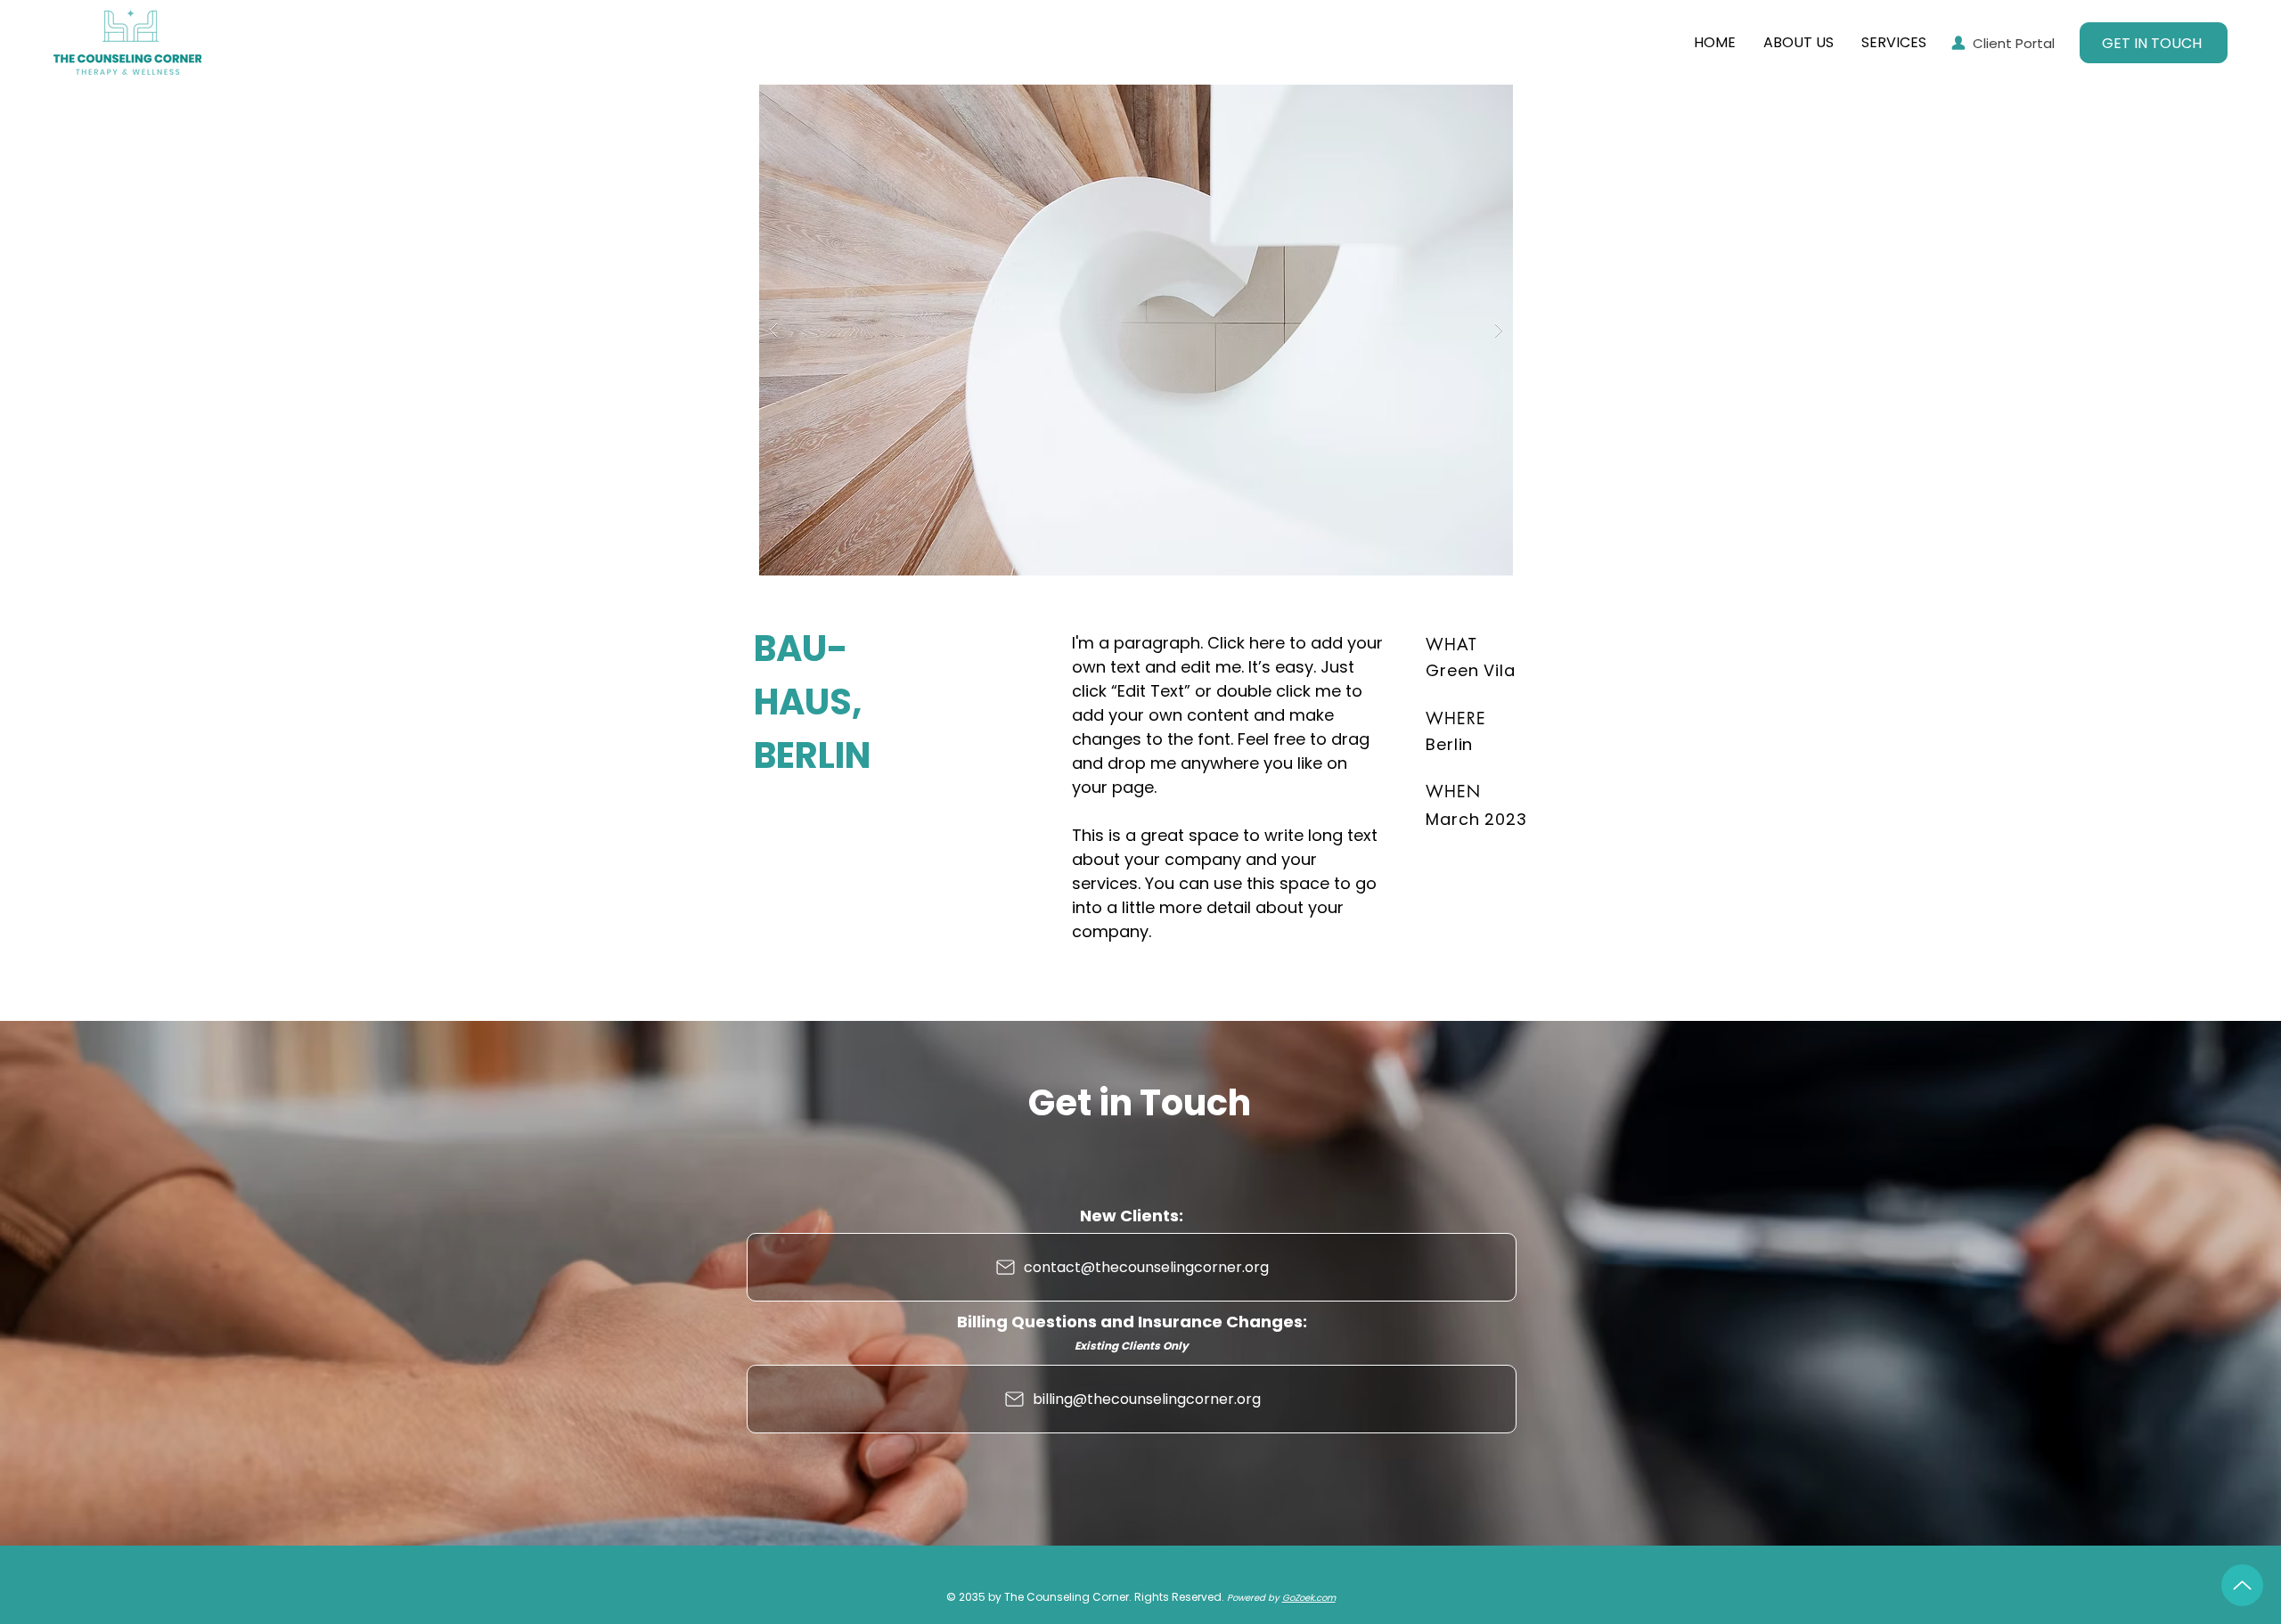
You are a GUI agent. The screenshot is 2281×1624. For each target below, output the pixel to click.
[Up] (2242, 1585)
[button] (1136, 330)
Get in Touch (1140, 1103)
